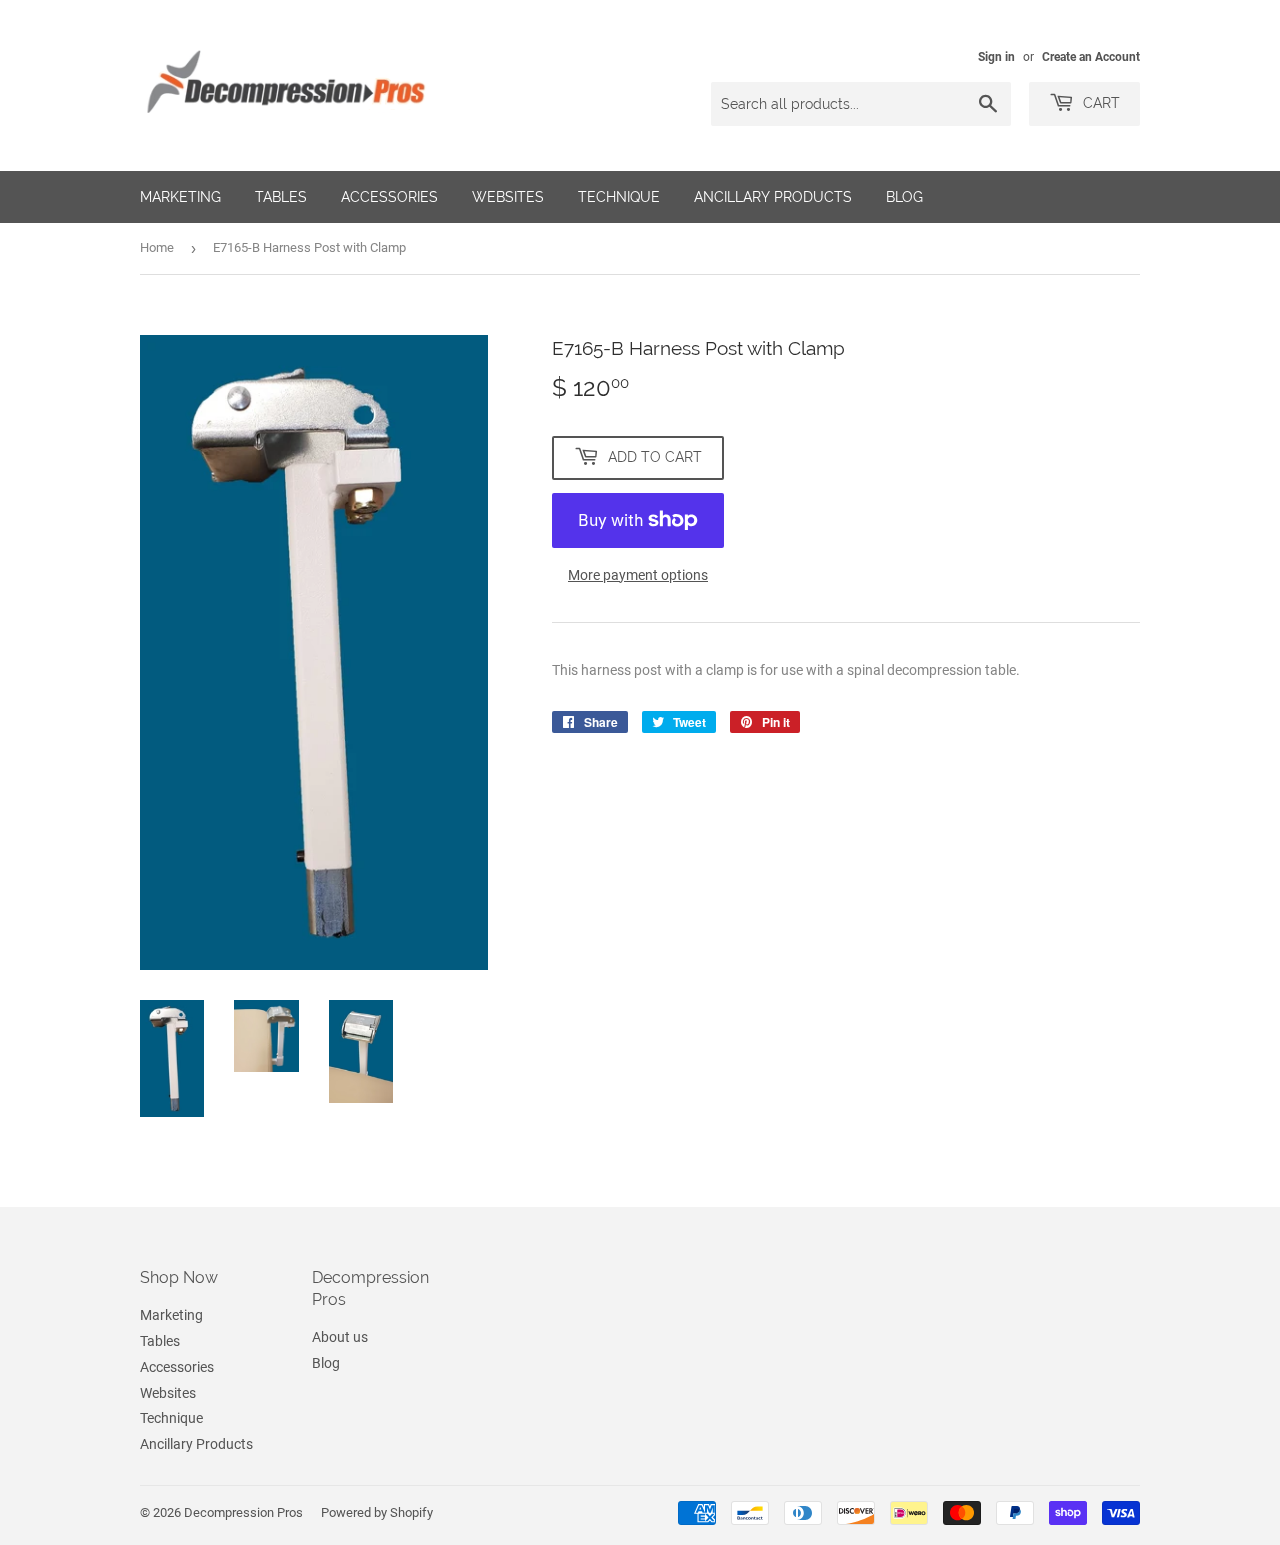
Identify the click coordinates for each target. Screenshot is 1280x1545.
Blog (904, 197)
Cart (1099, 103)
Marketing (180, 197)
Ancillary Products (773, 197)
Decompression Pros (243, 1512)
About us (340, 1337)
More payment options (638, 575)
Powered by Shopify (377, 1512)
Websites (508, 197)
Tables (281, 197)
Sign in (996, 57)
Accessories (389, 197)
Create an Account (1091, 57)
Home (157, 247)
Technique (619, 197)
